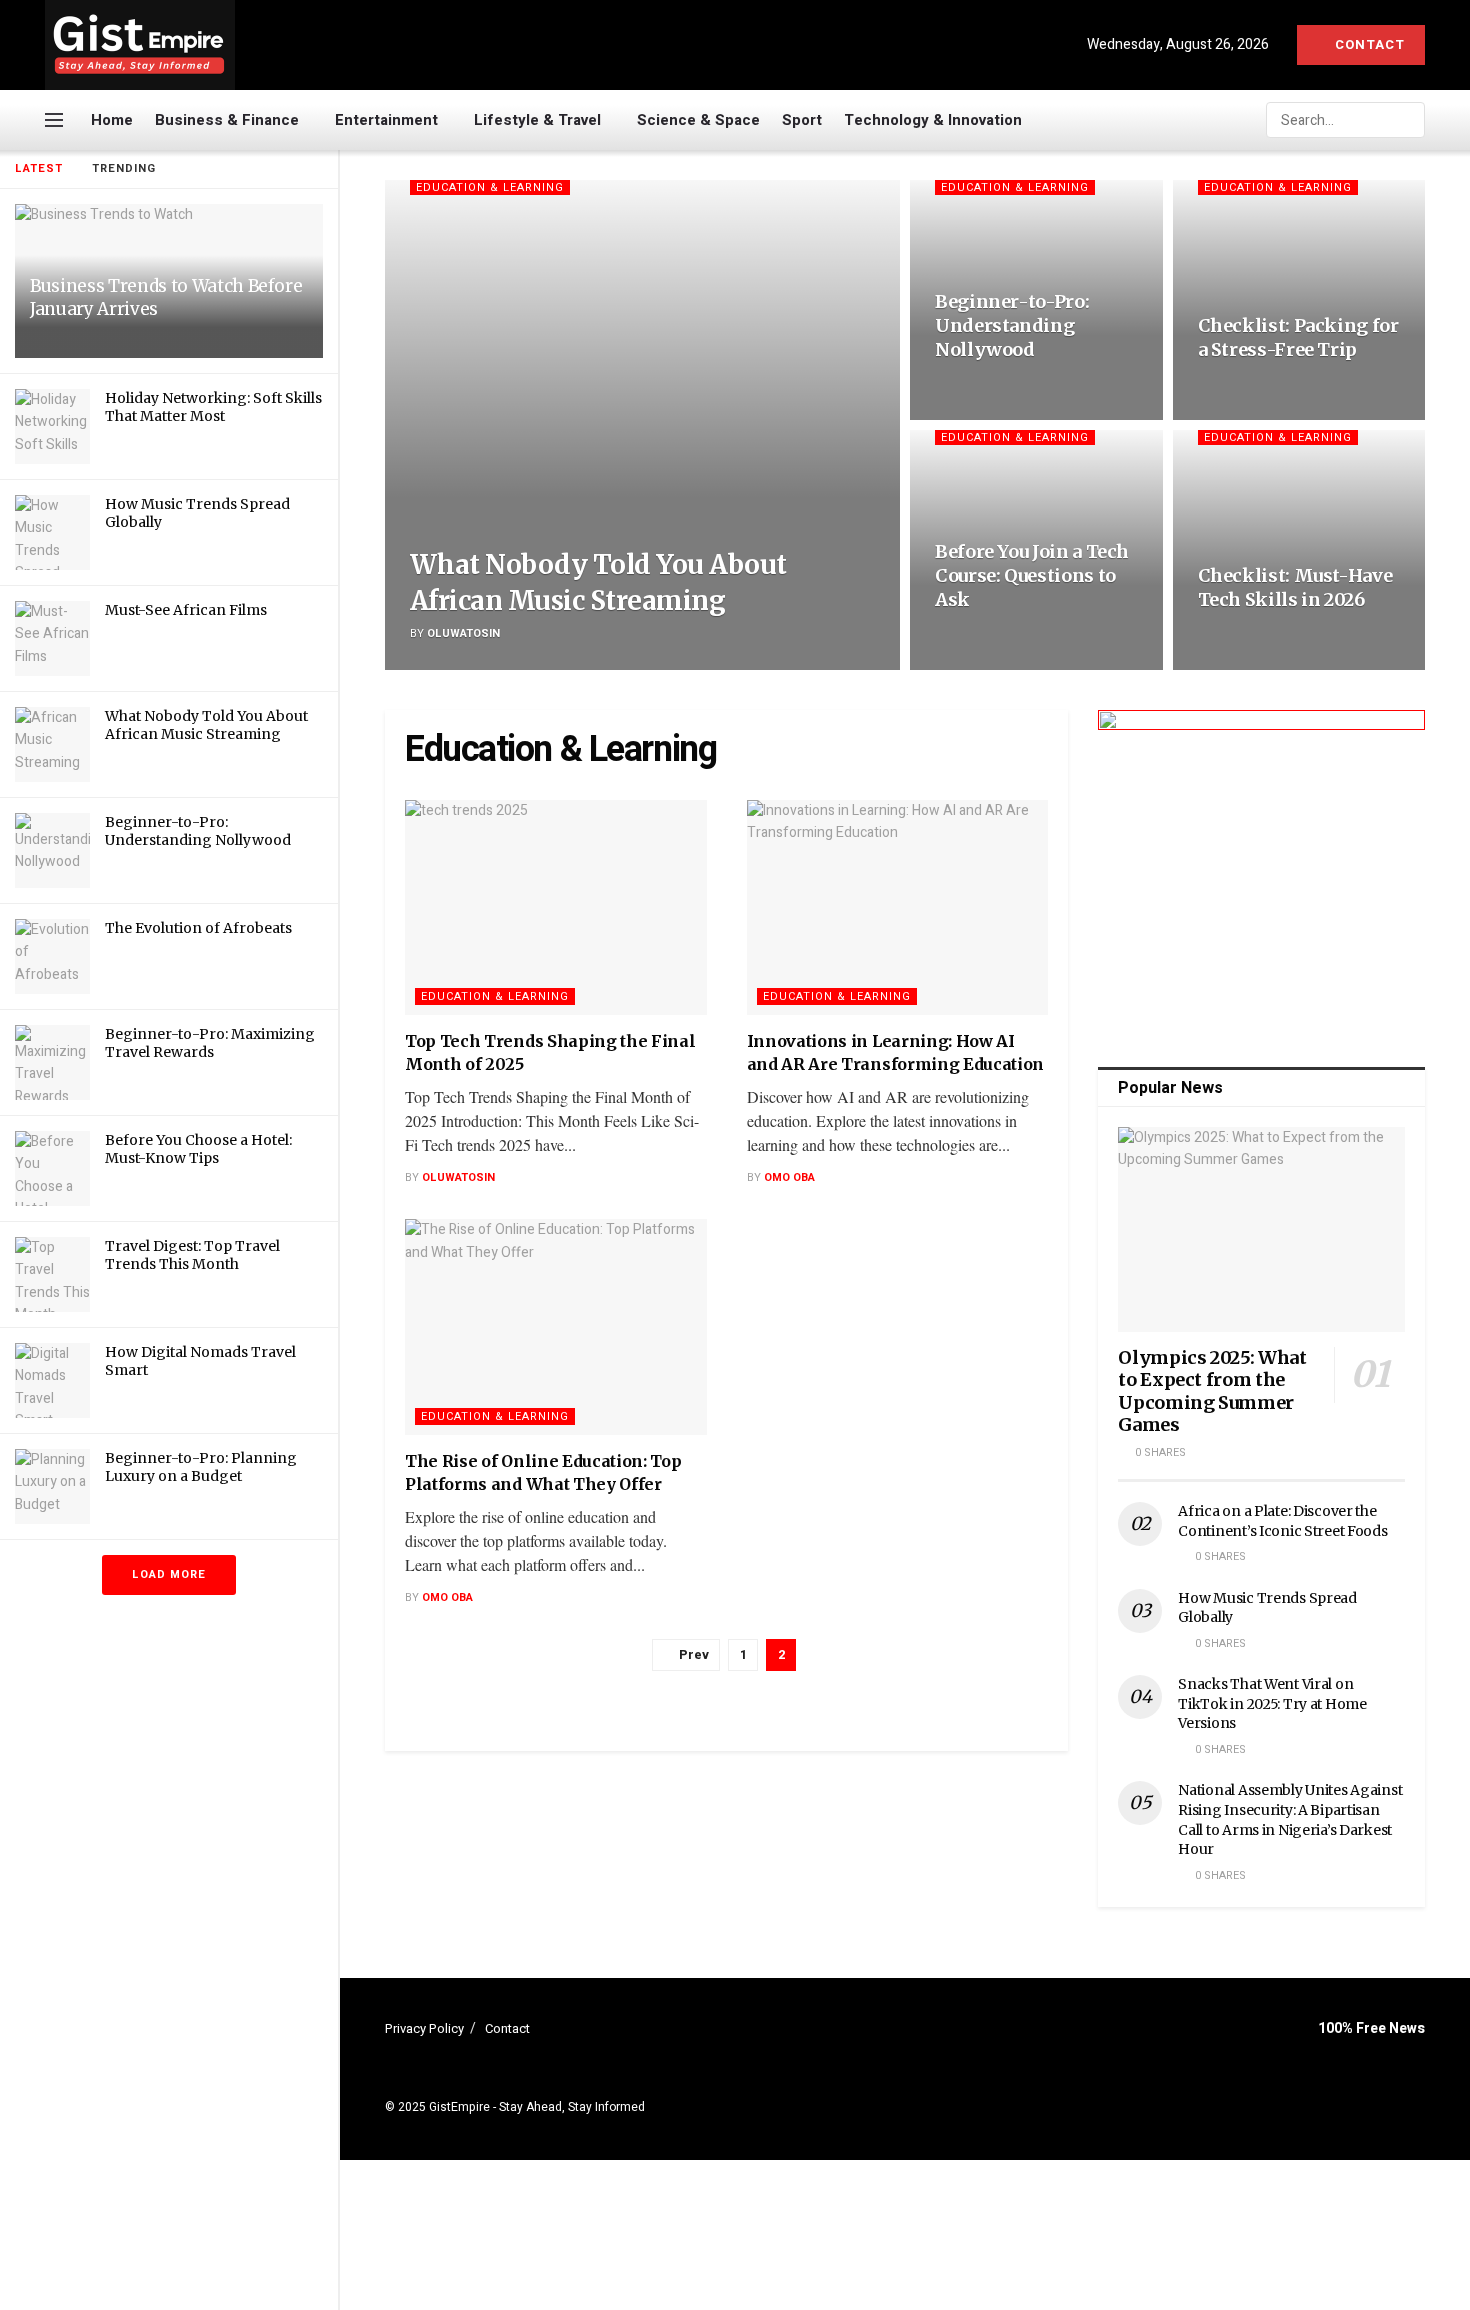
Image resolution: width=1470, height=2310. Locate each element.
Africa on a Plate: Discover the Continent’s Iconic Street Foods (1282, 1521)
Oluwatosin (463, 633)
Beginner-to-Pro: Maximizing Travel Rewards (210, 1043)
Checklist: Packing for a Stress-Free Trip (1298, 337)
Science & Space (698, 120)
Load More (169, 1574)
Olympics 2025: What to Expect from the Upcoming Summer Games (1212, 1391)
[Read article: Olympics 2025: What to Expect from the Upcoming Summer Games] (1261, 1229)
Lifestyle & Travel (537, 120)
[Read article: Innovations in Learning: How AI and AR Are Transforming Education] (898, 908)
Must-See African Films (186, 610)
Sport (802, 120)
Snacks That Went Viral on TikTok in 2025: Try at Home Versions (1272, 1703)
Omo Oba (789, 1177)
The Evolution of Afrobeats (198, 928)
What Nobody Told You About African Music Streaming (206, 725)
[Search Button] (1408, 120)
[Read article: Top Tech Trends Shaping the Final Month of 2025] (556, 908)
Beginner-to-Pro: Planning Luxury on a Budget (201, 1467)
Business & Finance (227, 120)
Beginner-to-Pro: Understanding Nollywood (198, 831)
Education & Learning (490, 187)
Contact (1368, 44)
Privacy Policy (424, 2028)
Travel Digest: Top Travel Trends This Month (192, 1255)
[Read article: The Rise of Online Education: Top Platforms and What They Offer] (556, 1327)
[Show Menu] (54, 120)
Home (112, 120)
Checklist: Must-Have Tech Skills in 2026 (1295, 587)
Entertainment (386, 120)
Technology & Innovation (933, 120)
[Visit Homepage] (140, 45)
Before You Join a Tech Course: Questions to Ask (1032, 576)
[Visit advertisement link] (1261, 873)
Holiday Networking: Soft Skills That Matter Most (213, 407)
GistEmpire (459, 2107)
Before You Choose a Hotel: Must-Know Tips (198, 1149)
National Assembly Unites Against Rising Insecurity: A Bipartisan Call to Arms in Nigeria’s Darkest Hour (1290, 1819)
